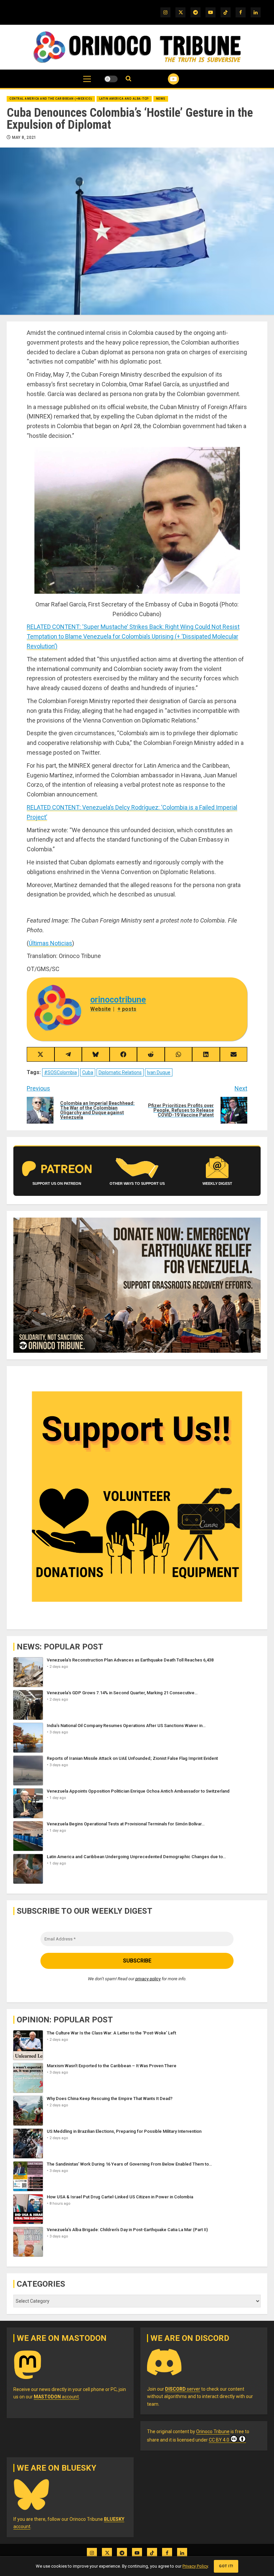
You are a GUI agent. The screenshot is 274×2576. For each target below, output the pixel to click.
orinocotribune (118, 1000)
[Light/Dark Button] (111, 79)
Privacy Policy (195, 2566)
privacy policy (148, 1979)
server (183, 2389)
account (56, 2397)
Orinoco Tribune (213, 2431)
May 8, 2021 (24, 137)
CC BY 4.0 (219, 2440)
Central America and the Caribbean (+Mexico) (51, 99)
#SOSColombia (60, 1072)
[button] (87, 82)
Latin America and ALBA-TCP (124, 99)
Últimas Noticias (50, 943)
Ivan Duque (159, 1072)
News (161, 99)
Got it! (226, 2566)
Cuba (88, 1072)
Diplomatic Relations (120, 1072)
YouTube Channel (165, 79)
